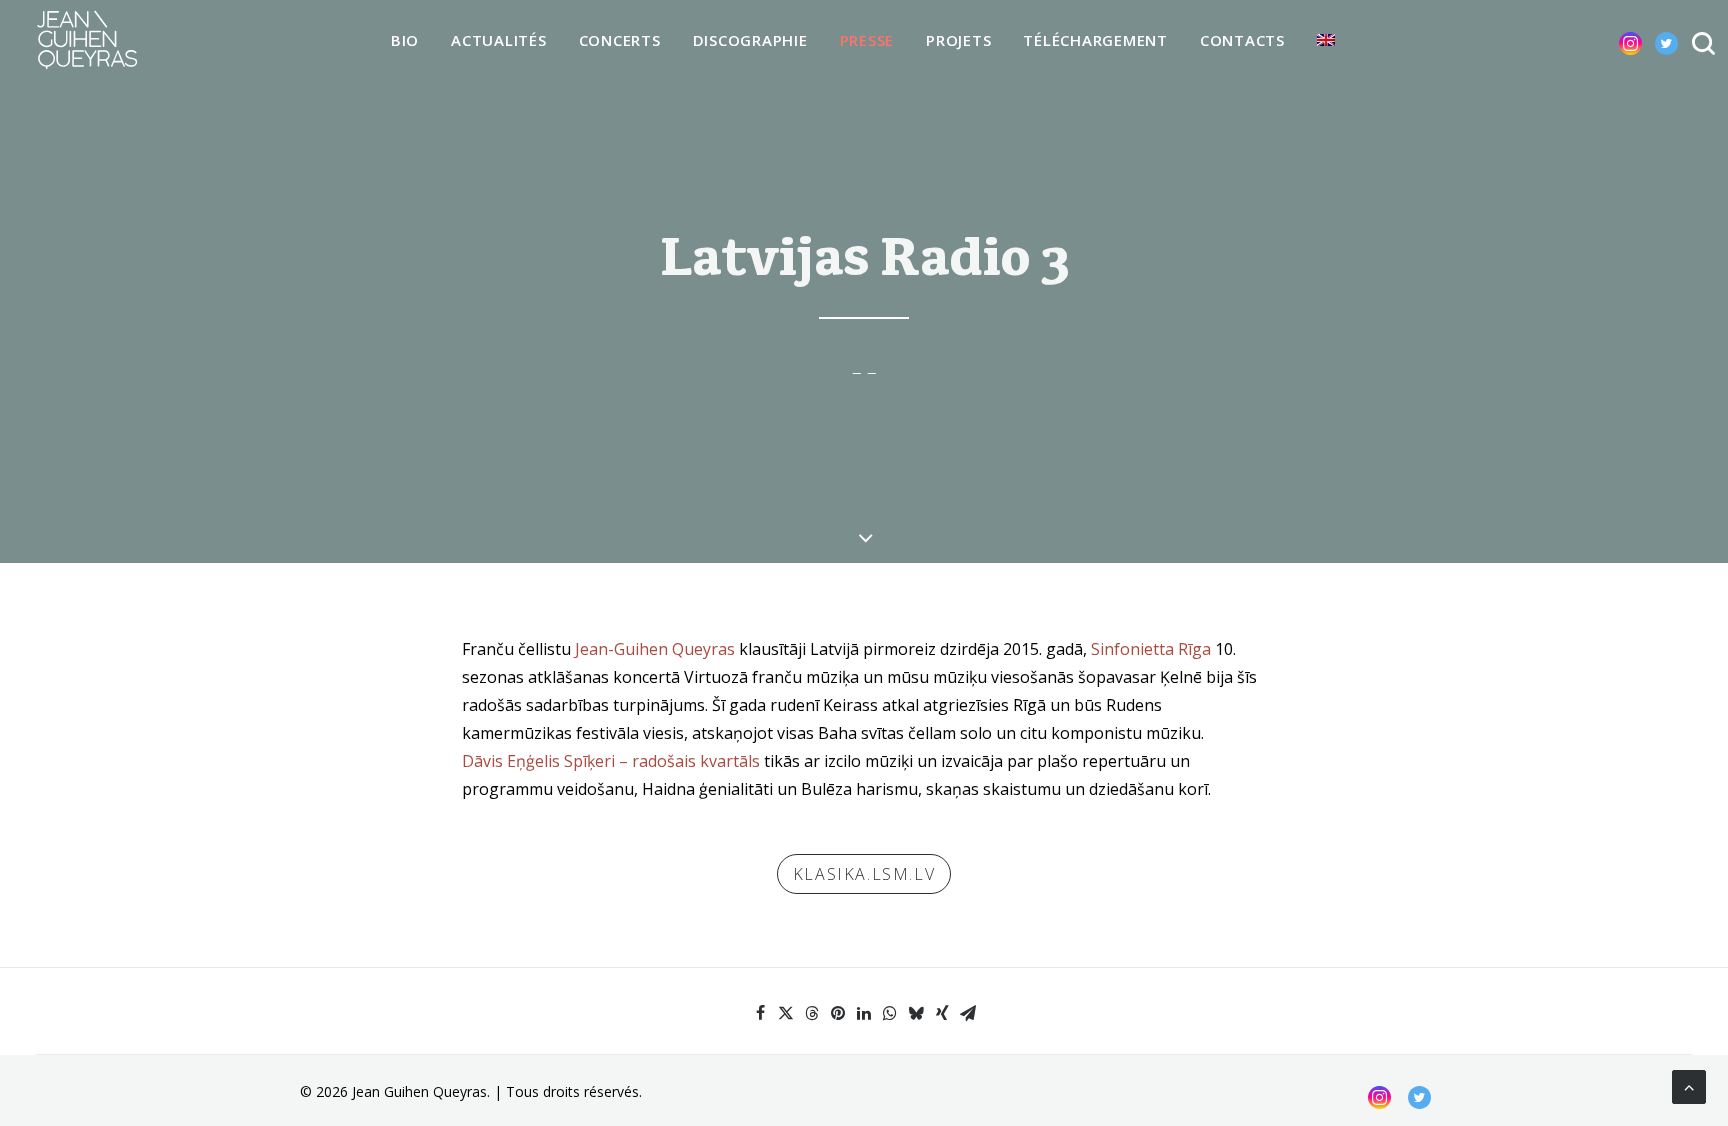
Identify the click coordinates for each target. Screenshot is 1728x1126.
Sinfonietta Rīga (1151, 649)
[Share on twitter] (786, 1013)
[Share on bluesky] (916, 1013)
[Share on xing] (942, 1013)
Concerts (620, 40)
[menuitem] (405, 41)
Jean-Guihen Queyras (655, 649)
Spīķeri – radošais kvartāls (662, 761)
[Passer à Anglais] (1326, 40)
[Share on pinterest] (838, 1013)
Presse (867, 40)
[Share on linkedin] (864, 1013)
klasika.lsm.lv (864, 874)
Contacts (1242, 40)
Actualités (499, 40)
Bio (405, 40)
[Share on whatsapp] (890, 1013)
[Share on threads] (812, 1013)
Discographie (750, 40)
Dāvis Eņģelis (511, 761)
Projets (958, 40)
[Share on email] (968, 1013)
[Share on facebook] (760, 1013)
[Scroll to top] (1689, 1085)
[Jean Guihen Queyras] (87, 40)
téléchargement (1095, 40)
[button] (1614, 40)
